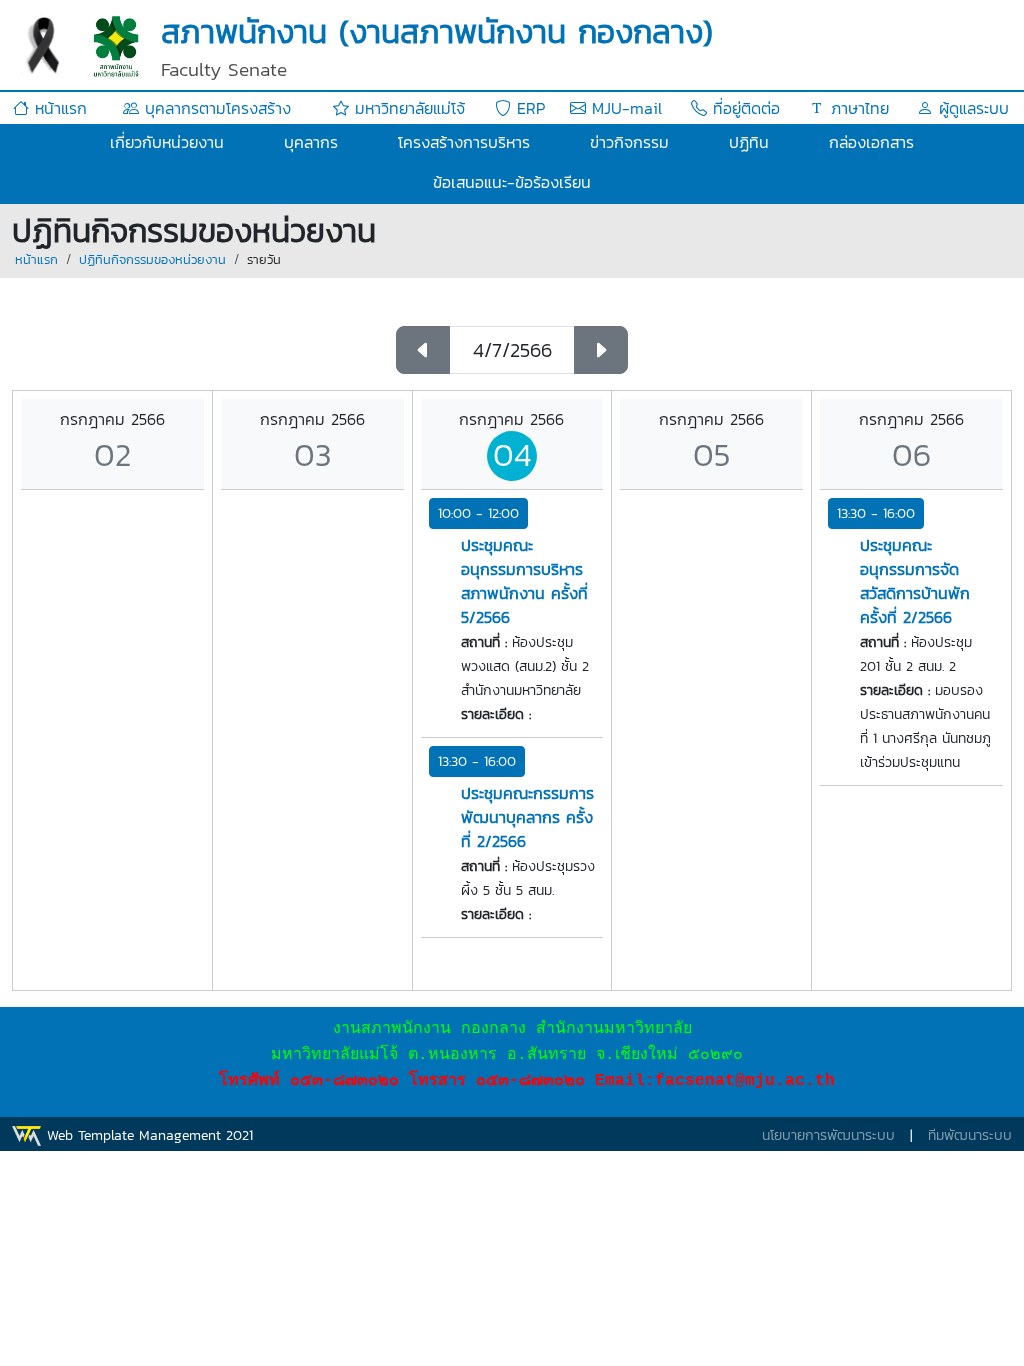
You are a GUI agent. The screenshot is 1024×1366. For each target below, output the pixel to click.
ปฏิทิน (749, 142)
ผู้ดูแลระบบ (971, 108)
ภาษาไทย (857, 108)
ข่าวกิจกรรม (629, 142)
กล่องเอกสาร (871, 142)
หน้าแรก (58, 108)
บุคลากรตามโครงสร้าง (215, 108)
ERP (528, 108)
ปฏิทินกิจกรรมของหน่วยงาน (152, 259)
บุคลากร (311, 142)
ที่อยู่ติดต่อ (743, 108)
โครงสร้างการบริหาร (464, 142)
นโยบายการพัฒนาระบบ (828, 1135)
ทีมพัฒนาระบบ (970, 1135)
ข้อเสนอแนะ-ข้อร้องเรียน (512, 182)
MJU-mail (624, 108)
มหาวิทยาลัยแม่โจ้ (407, 108)
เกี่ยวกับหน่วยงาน (167, 142)
